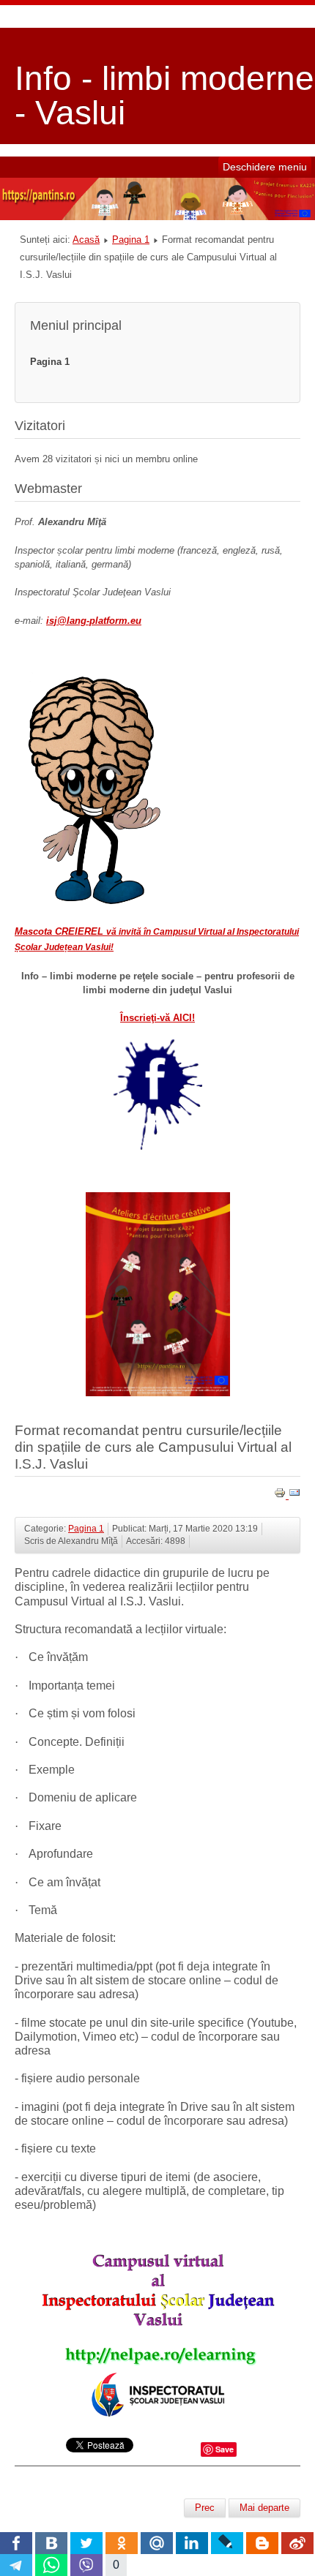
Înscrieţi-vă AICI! (157, 1018)
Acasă (86, 240)
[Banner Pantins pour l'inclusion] (157, 217)
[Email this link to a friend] (294, 1495)
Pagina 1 (131, 240)
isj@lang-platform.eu (94, 621)
